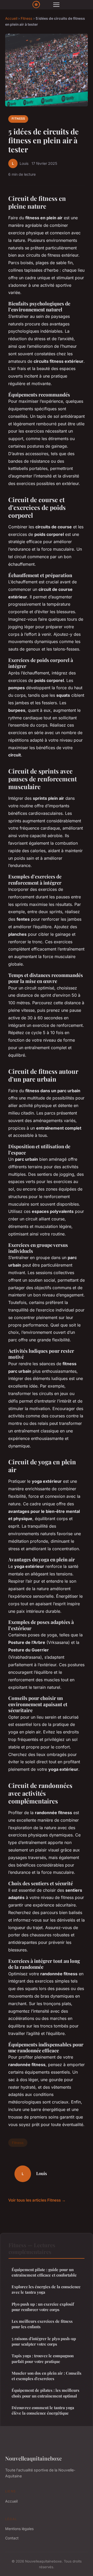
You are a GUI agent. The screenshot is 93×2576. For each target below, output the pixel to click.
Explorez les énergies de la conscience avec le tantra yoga (46, 2289)
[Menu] (56, 5)
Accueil (11, 18)
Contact (12, 2538)
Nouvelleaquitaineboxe (33, 2458)
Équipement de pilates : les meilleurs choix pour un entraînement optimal (45, 2393)
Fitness (26, 18)
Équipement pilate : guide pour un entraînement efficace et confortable (44, 2272)
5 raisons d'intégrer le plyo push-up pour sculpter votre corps (44, 2341)
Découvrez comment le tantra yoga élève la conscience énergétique (43, 2410)
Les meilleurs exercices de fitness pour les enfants (42, 2324)
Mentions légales (19, 2529)
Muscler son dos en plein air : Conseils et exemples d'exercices (47, 2376)
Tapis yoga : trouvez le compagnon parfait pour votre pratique (43, 2358)
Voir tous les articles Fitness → (37, 2200)
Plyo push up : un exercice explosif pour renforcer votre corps (43, 2307)
